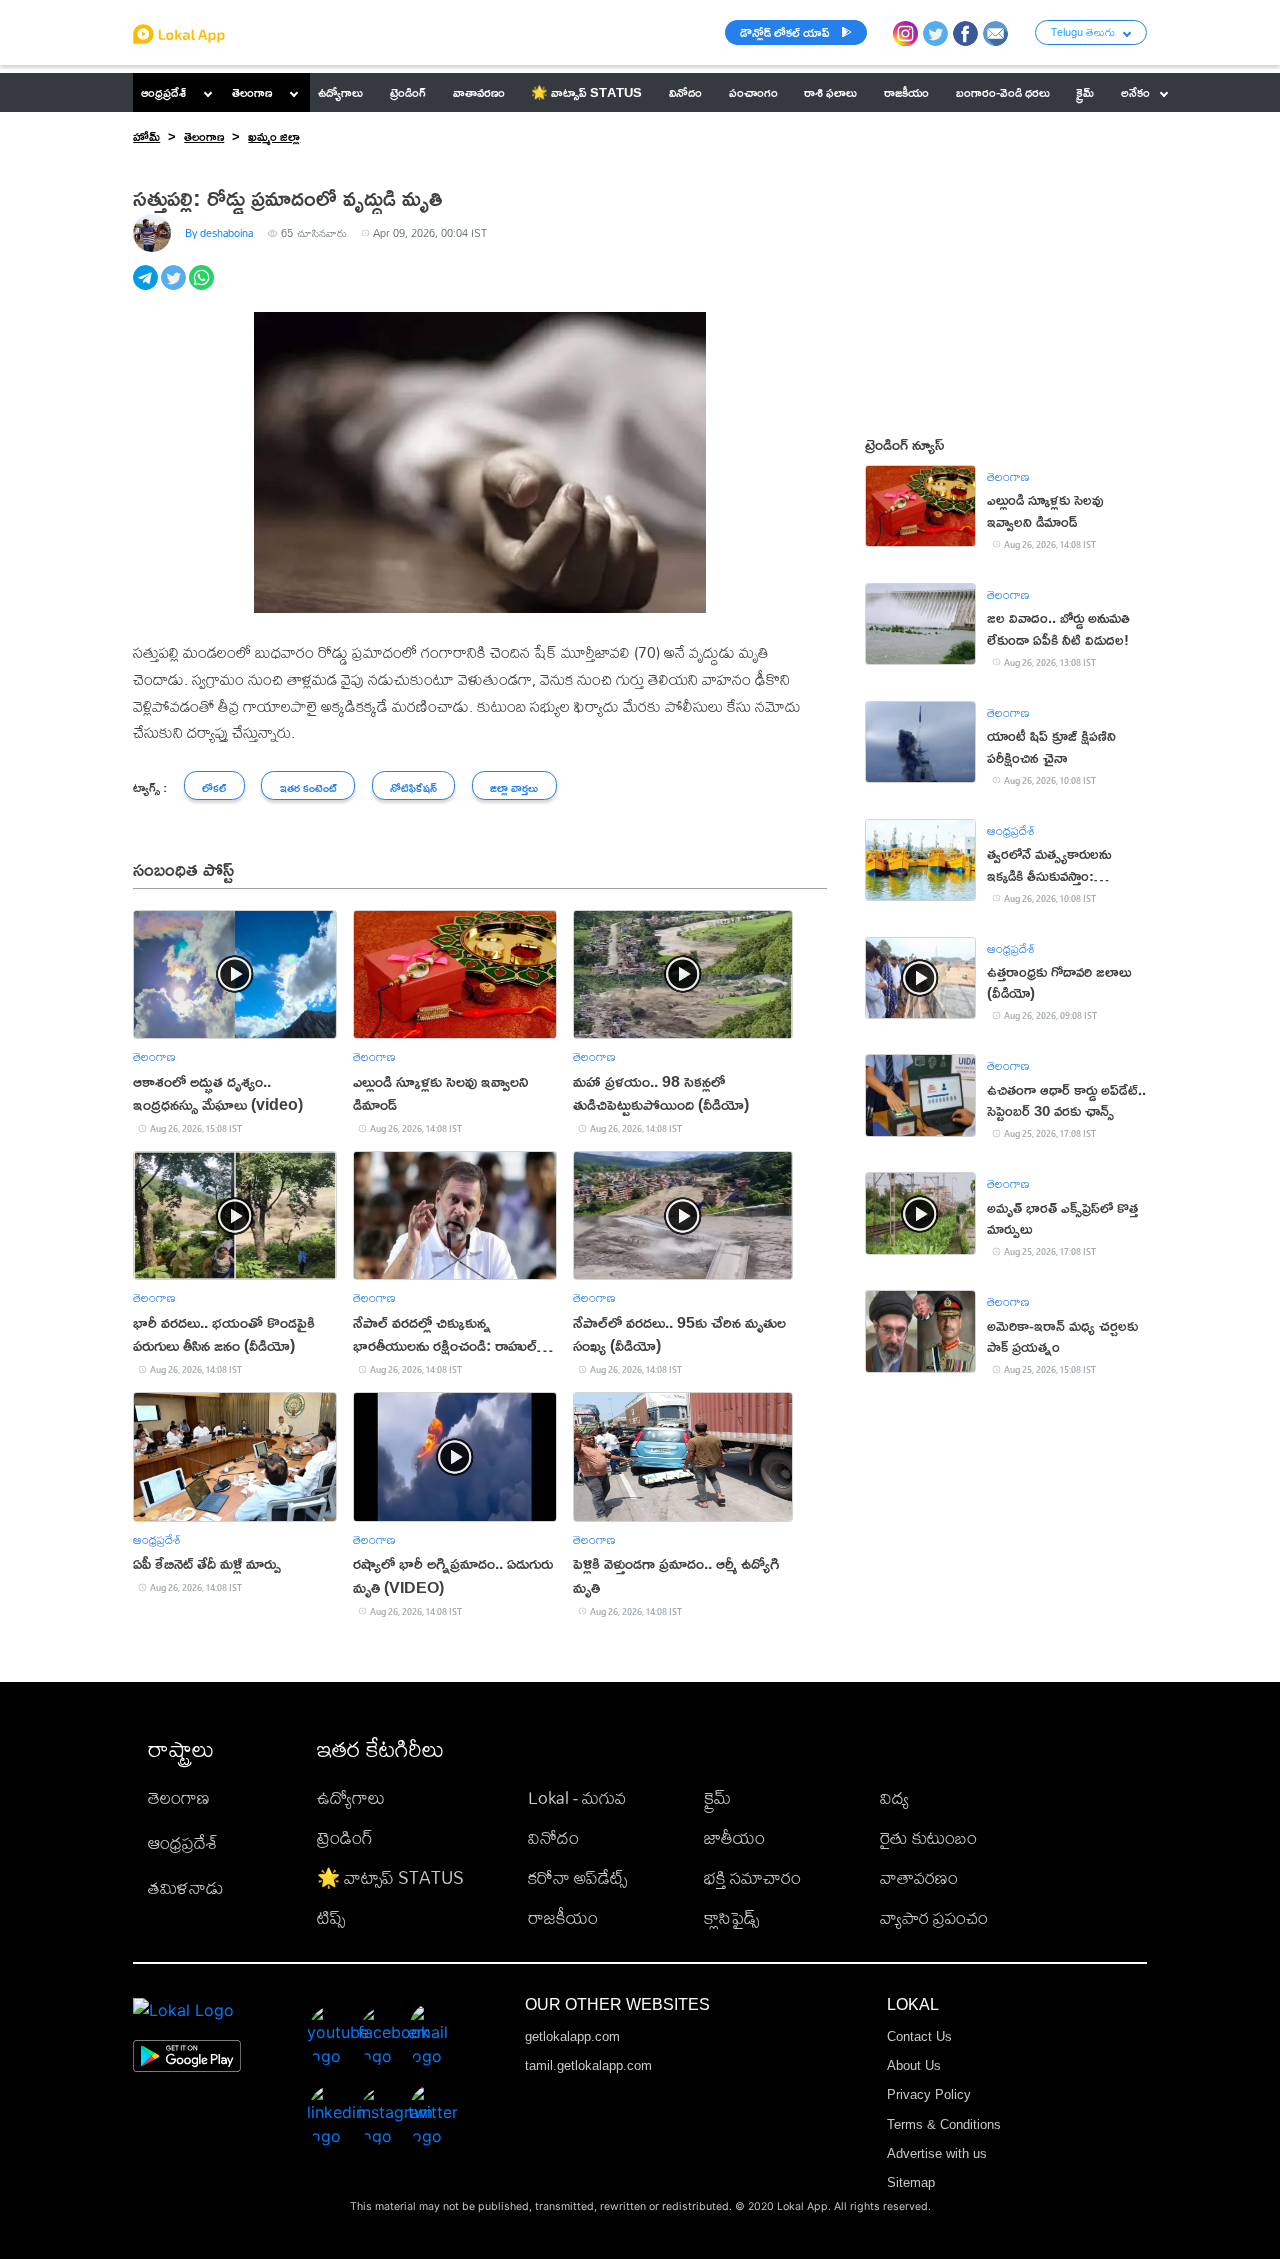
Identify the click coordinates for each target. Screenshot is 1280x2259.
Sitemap (911, 2182)
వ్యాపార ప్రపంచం (934, 1917)
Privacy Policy (929, 2094)
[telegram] (147, 288)
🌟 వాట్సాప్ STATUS (390, 1877)
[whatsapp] (203, 288)
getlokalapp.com (572, 2036)
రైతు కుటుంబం (928, 1837)
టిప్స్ (331, 1917)
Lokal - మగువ (577, 1797)
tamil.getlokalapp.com (588, 2065)
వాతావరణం (919, 1877)
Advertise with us (937, 2153)
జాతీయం (734, 1837)
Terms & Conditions (944, 2124)
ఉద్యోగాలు (351, 1797)
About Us (914, 2065)
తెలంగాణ (252, 92)
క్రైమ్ (717, 1797)
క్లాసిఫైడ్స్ (731, 1917)
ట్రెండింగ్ (345, 1837)
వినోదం (553, 1837)
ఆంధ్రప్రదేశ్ (163, 92)
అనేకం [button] (1135, 92)
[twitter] (175, 288)
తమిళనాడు (186, 1887)
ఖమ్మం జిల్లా (274, 136)
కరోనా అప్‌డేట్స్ (577, 1877)
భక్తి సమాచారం (752, 1877)
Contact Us (919, 2036)
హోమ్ (146, 136)
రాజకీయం (563, 1917)
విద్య (894, 1797)
